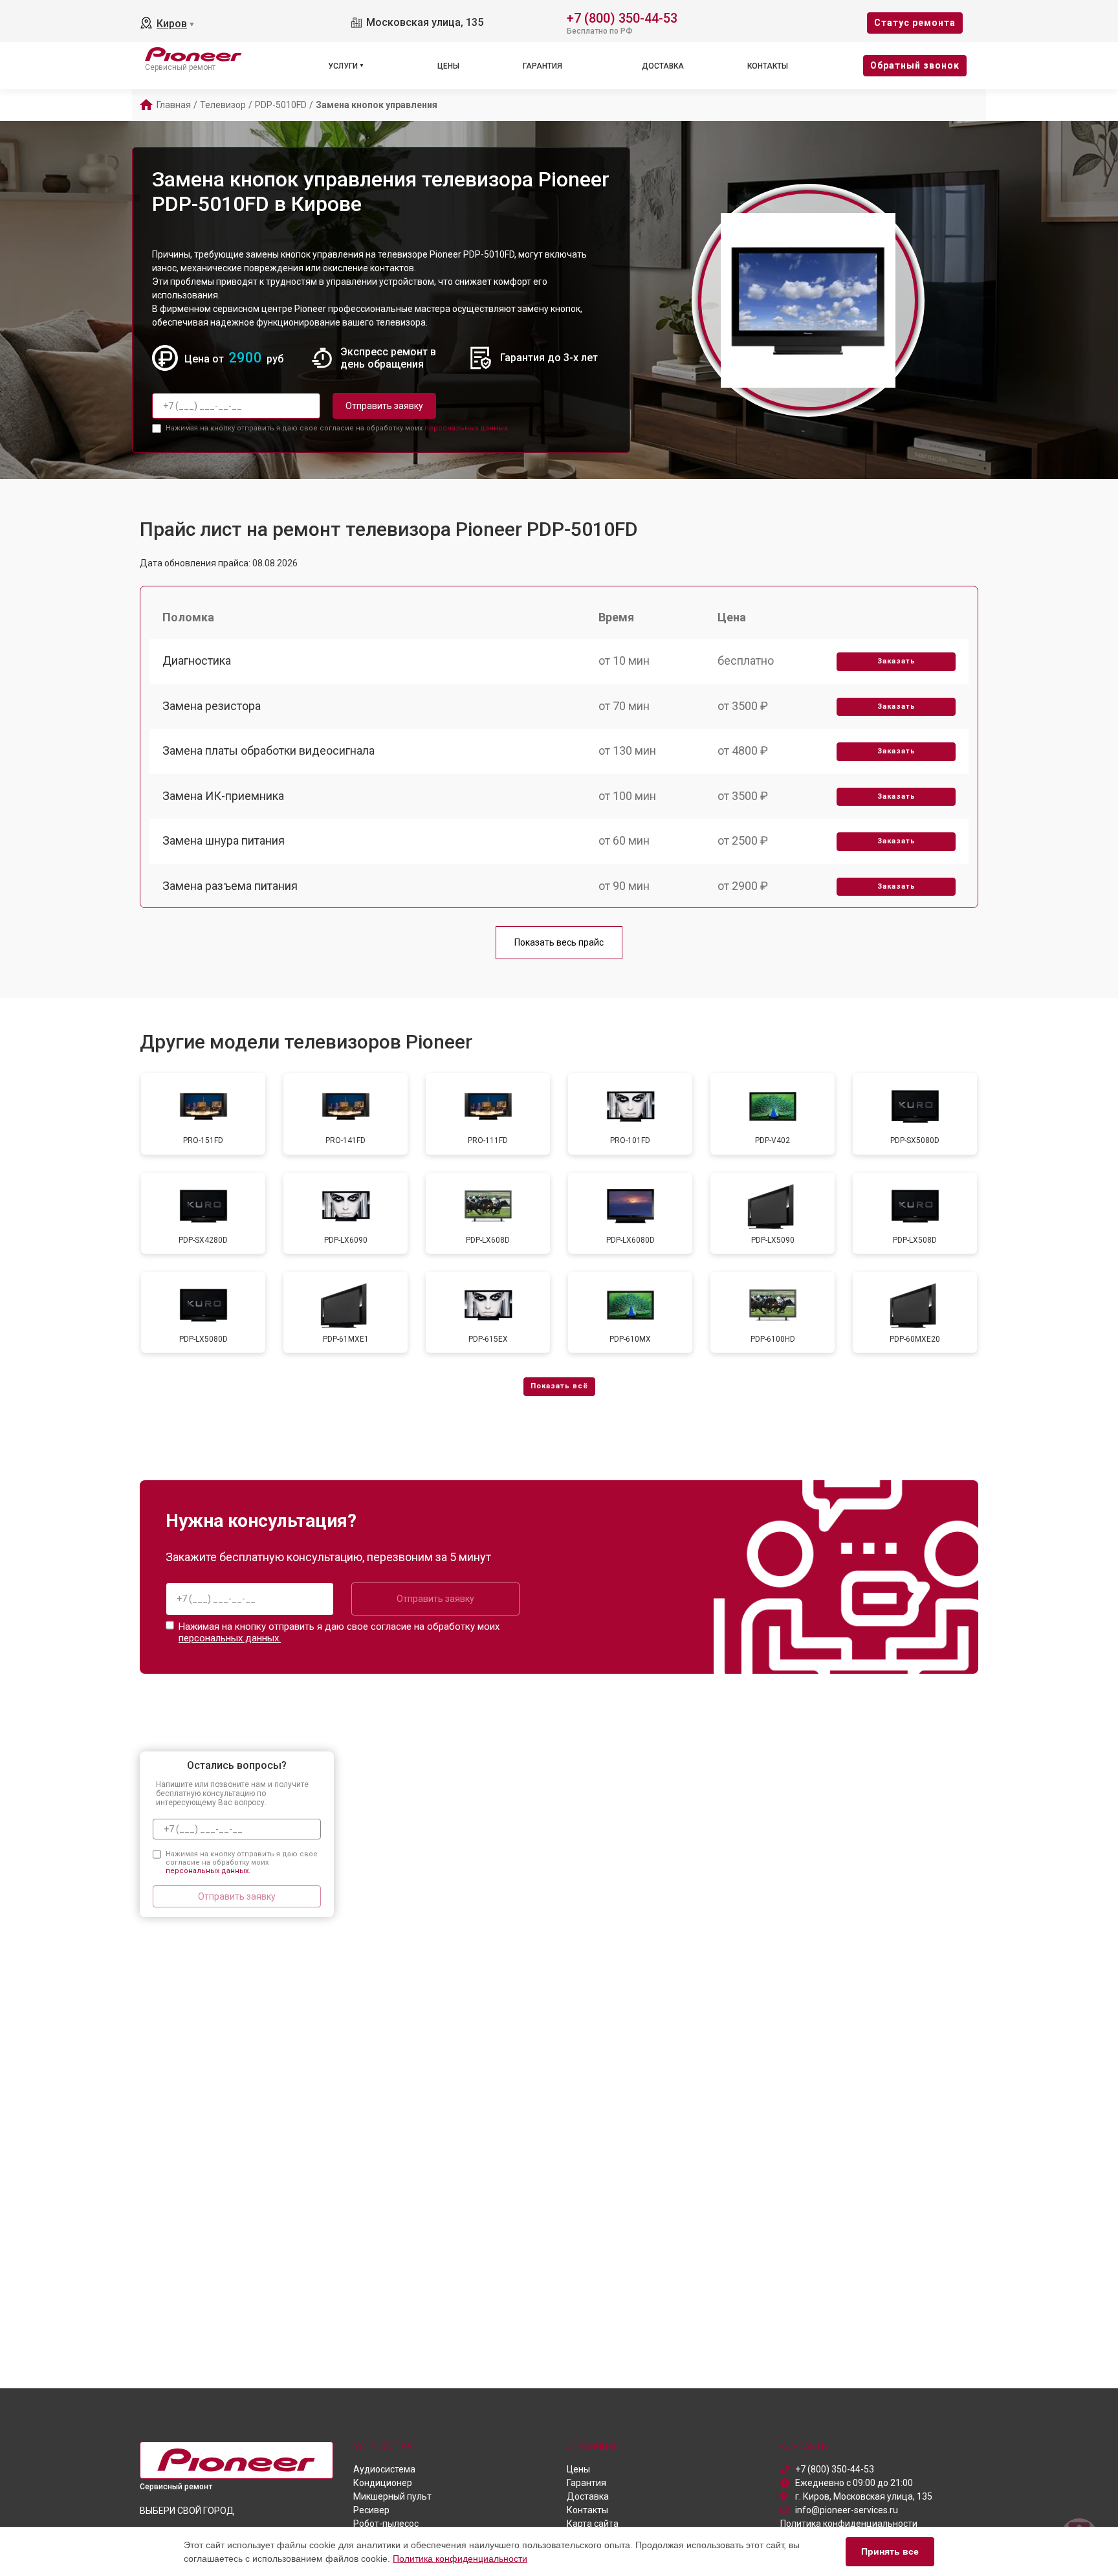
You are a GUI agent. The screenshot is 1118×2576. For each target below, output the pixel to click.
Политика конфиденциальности (460, 2559)
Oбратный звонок (915, 65)
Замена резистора (212, 706)
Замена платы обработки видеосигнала (269, 750)
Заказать (896, 661)
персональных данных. (467, 428)
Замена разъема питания (230, 886)
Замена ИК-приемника (223, 796)
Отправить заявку (384, 406)
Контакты (768, 66)
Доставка (663, 66)
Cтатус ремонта (915, 23)
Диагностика (197, 661)
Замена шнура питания (224, 840)
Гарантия (543, 66)
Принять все (890, 2551)
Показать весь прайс (559, 942)
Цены (448, 66)
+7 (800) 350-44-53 (622, 17)
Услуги (343, 66)
